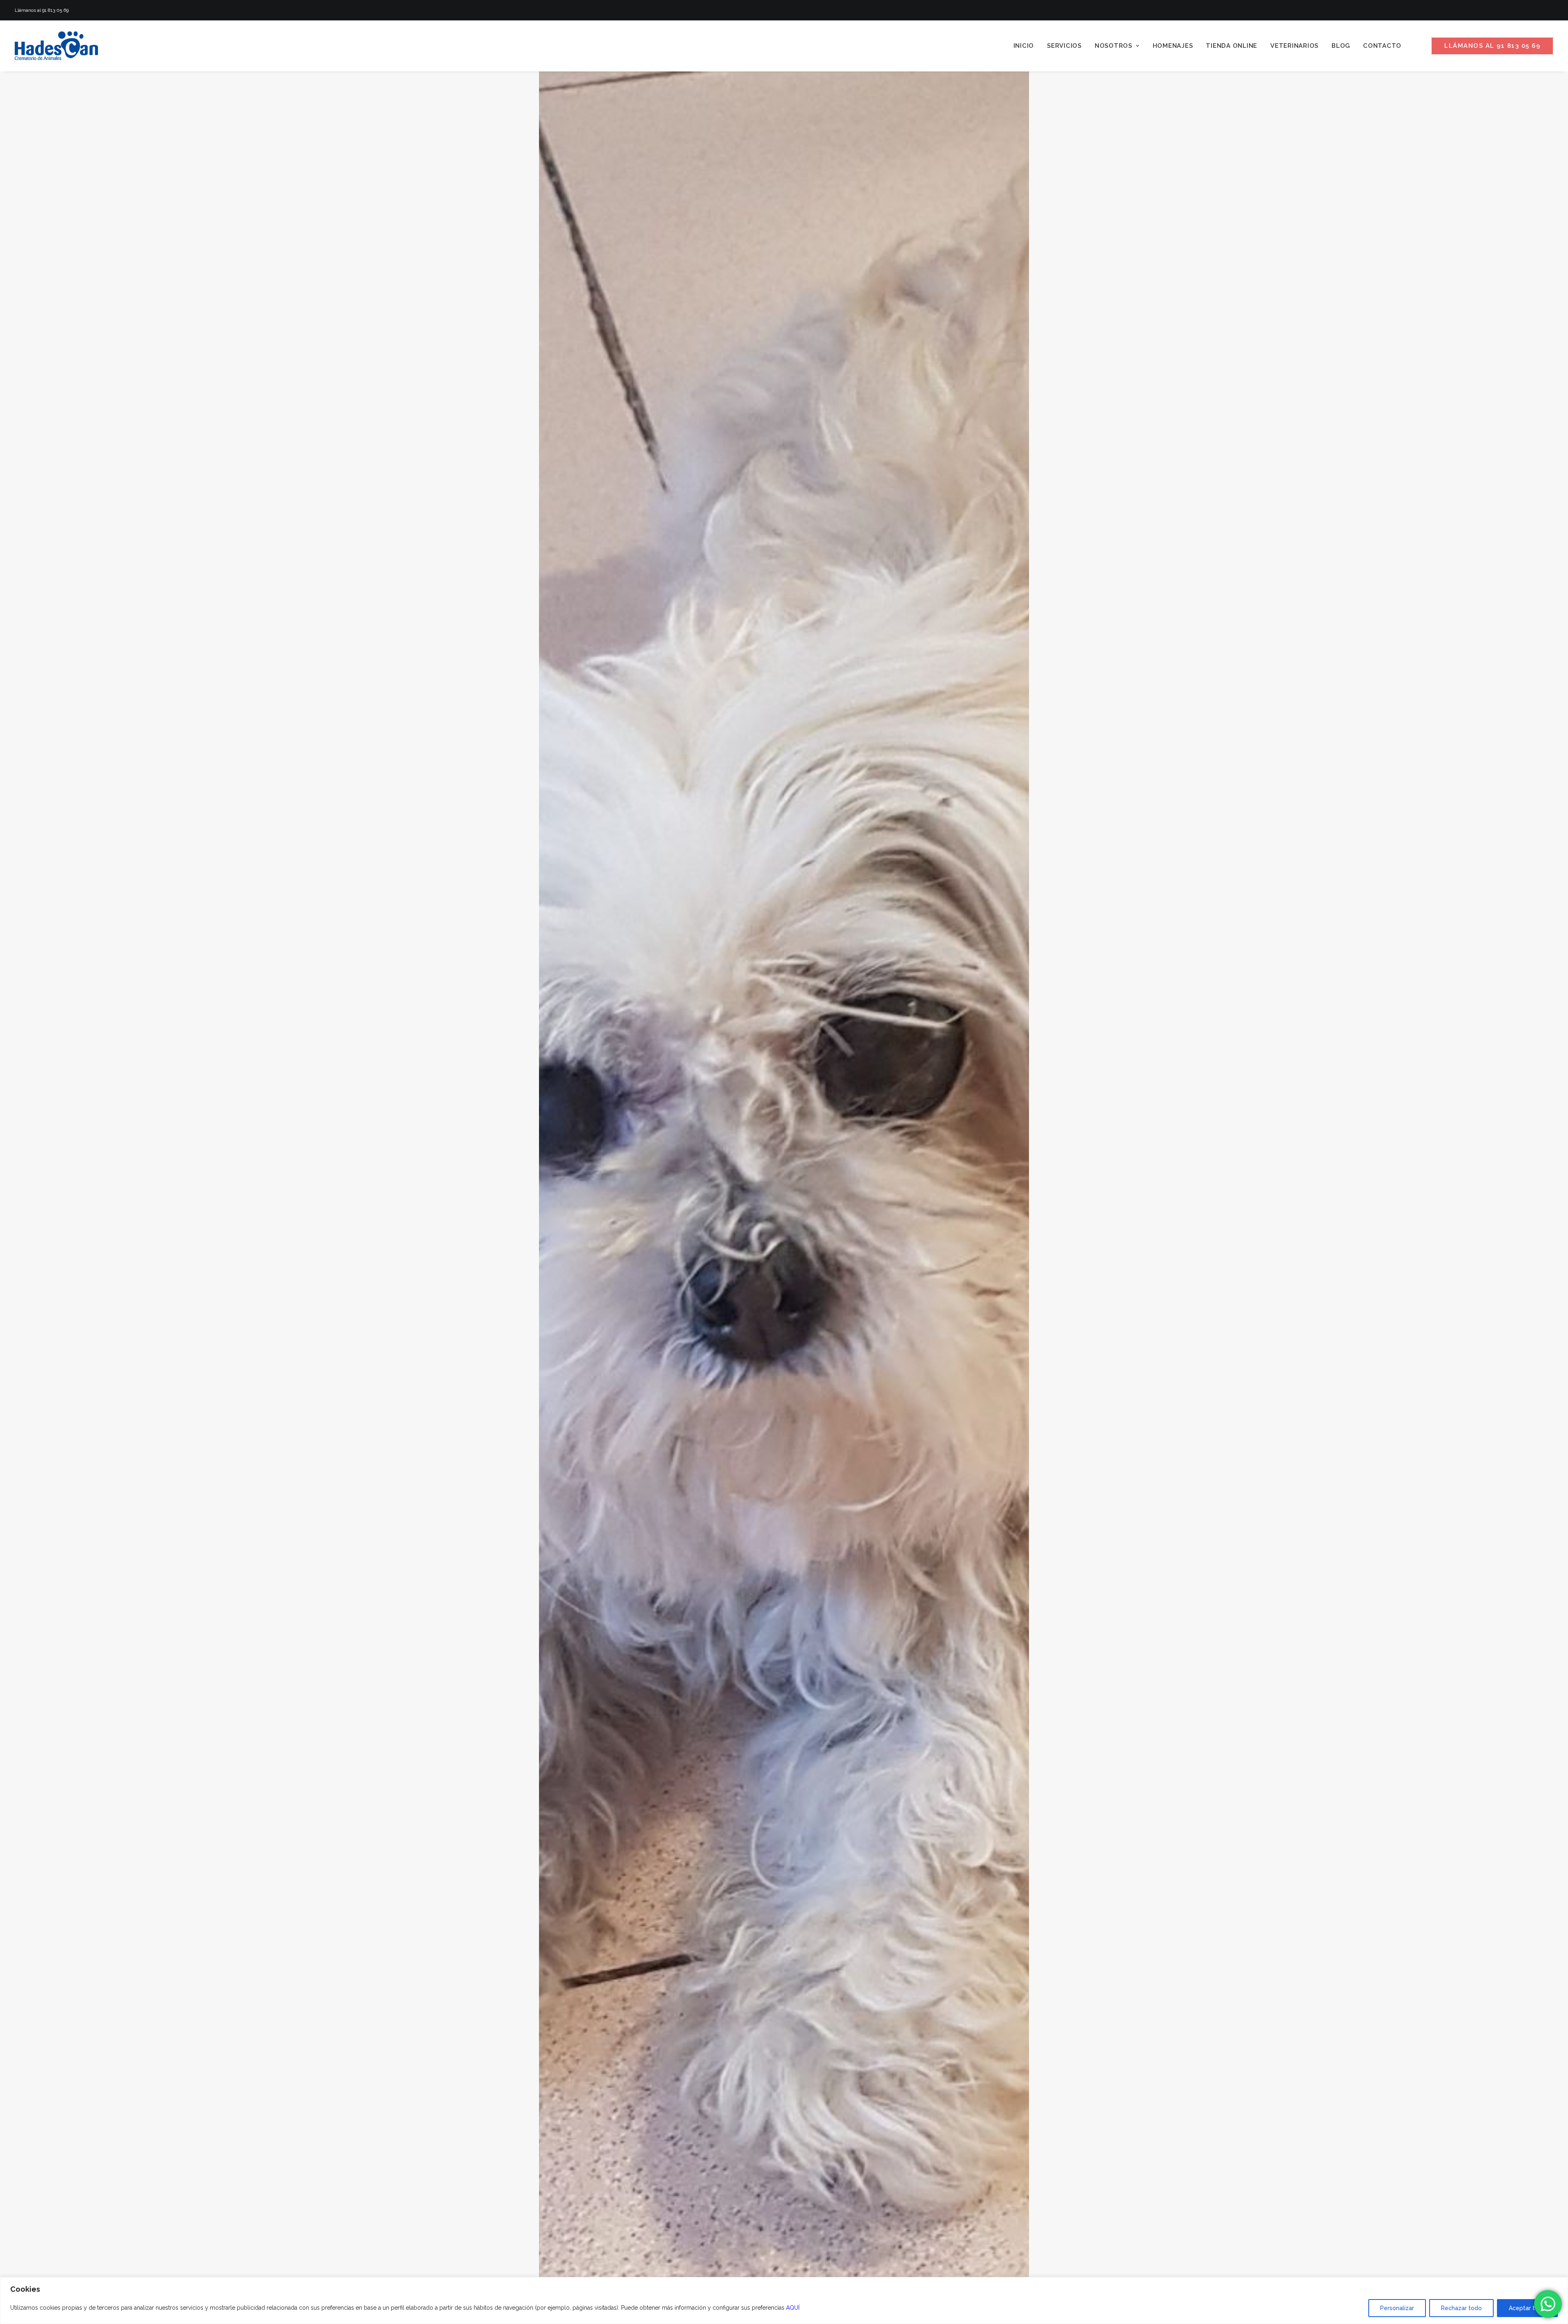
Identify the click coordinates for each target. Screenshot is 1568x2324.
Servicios (1064, 46)
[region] (784, 2301)
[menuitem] (1024, 46)
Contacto (1382, 46)
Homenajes (1173, 46)
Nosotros (1114, 46)
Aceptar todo (1527, 2308)
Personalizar (1397, 2308)
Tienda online (1232, 46)
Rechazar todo (1461, 2308)
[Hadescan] (56, 46)
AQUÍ (793, 2308)
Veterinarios (1294, 46)
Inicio (1024, 46)
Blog (1341, 46)
